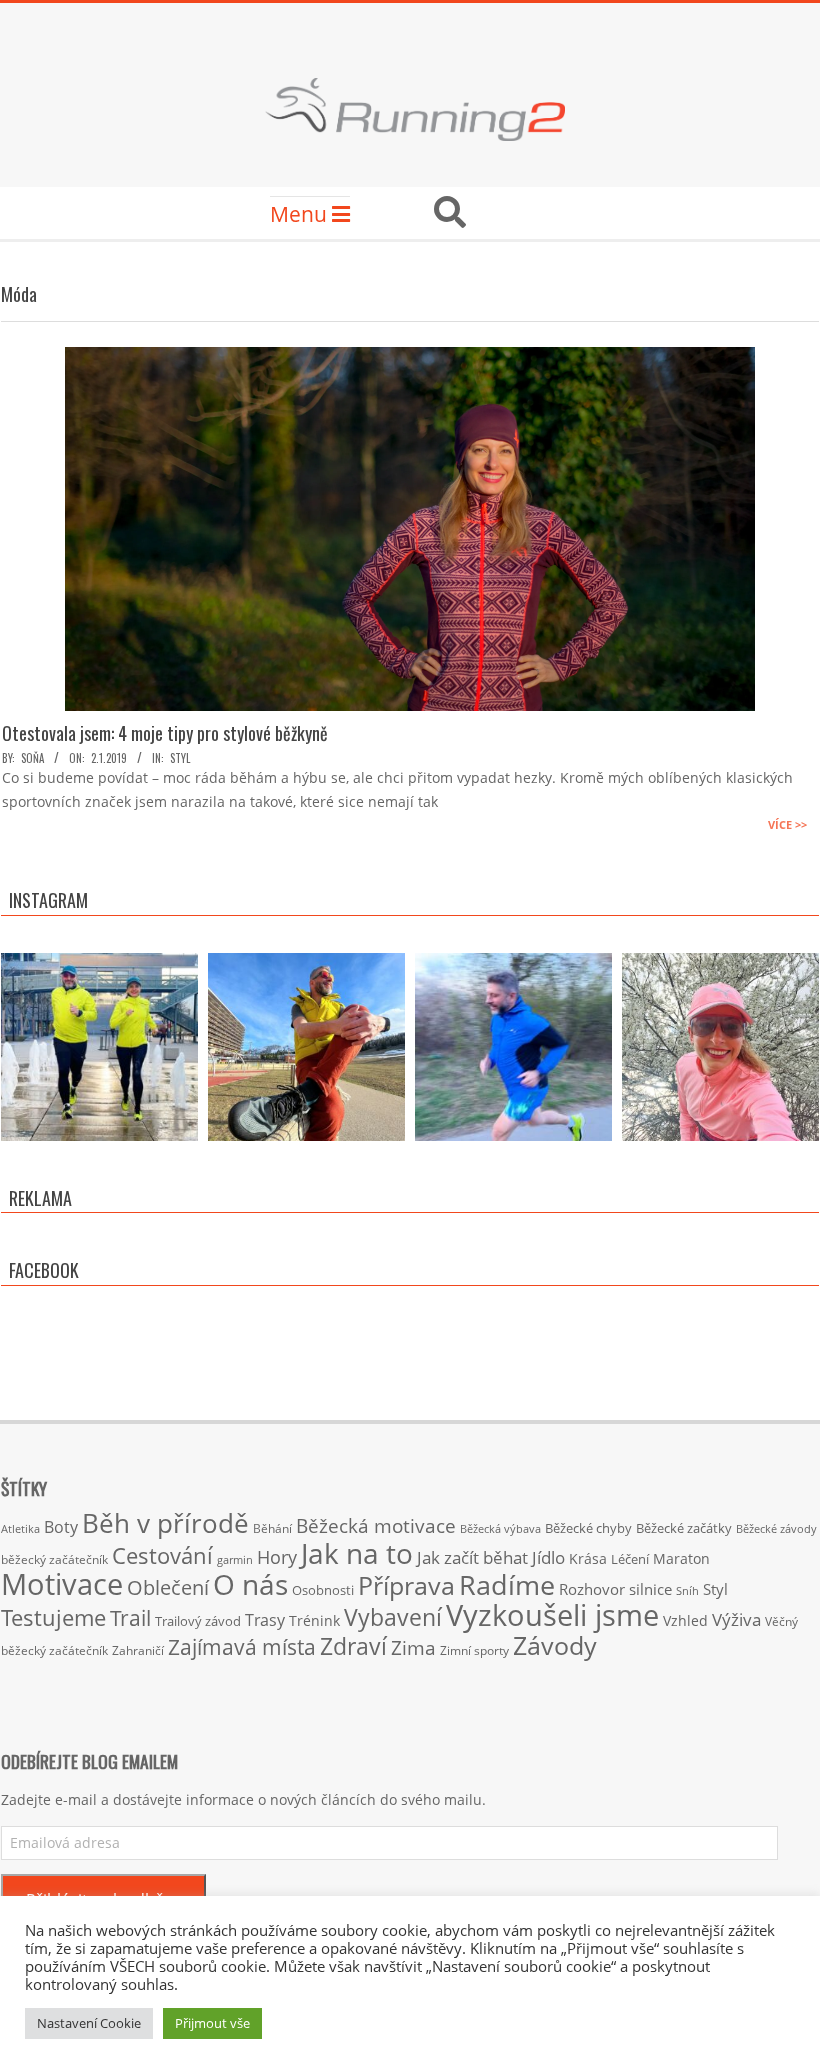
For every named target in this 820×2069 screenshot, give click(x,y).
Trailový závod (198, 1621)
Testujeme (53, 1617)
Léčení (630, 1559)
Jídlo (548, 1557)
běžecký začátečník (54, 1559)
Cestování (162, 1555)
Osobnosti (323, 1590)
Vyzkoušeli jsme (552, 1615)
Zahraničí (138, 1650)
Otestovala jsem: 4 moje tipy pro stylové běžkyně (165, 733)
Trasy (265, 1620)
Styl (180, 758)
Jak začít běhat (472, 1557)
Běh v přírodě (165, 1523)
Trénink (314, 1620)
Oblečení (168, 1587)
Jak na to (357, 1553)
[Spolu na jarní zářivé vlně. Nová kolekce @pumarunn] (99, 1051)
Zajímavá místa (242, 1646)
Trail (130, 1617)
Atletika (20, 1528)
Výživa (736, 1619)
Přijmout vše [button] (212, 2023)
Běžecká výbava (500, 1528)
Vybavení (393, 1617)
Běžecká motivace (376, 1526)
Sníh (687, 1591)
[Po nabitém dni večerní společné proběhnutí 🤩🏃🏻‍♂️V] (513, 1051)
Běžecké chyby (588, 1528)
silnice (650, 1589)
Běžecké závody (776, 1528)
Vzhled (685, 1620)
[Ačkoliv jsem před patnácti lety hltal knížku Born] (306, 1051)
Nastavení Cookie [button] (89, 2023)
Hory (277, 1557)
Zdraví (353, 1646)
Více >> (787, 824)
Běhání (272, 1528)
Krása (588, 1558)
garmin (235, 1560)
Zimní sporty (474, 1650)
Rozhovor (592, 1589)
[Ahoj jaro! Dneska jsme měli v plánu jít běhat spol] (720, 1051)
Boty (61, 1527)
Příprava (406, 1585)
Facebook (44, 1270)
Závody (555, 1645)
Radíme (507, 1584)
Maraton (681, 1558)
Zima (413, 1648)
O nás (250, 1584)
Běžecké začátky (684, 1528)
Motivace (62, 1583)
